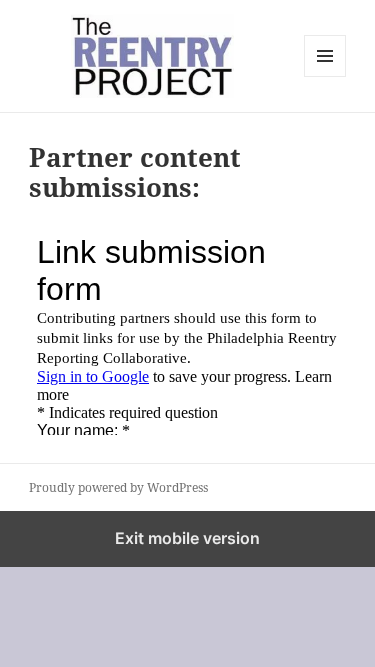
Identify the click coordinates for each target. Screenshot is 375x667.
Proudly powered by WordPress (118, 487)
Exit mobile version (187, 538)
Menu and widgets (325, 76)
